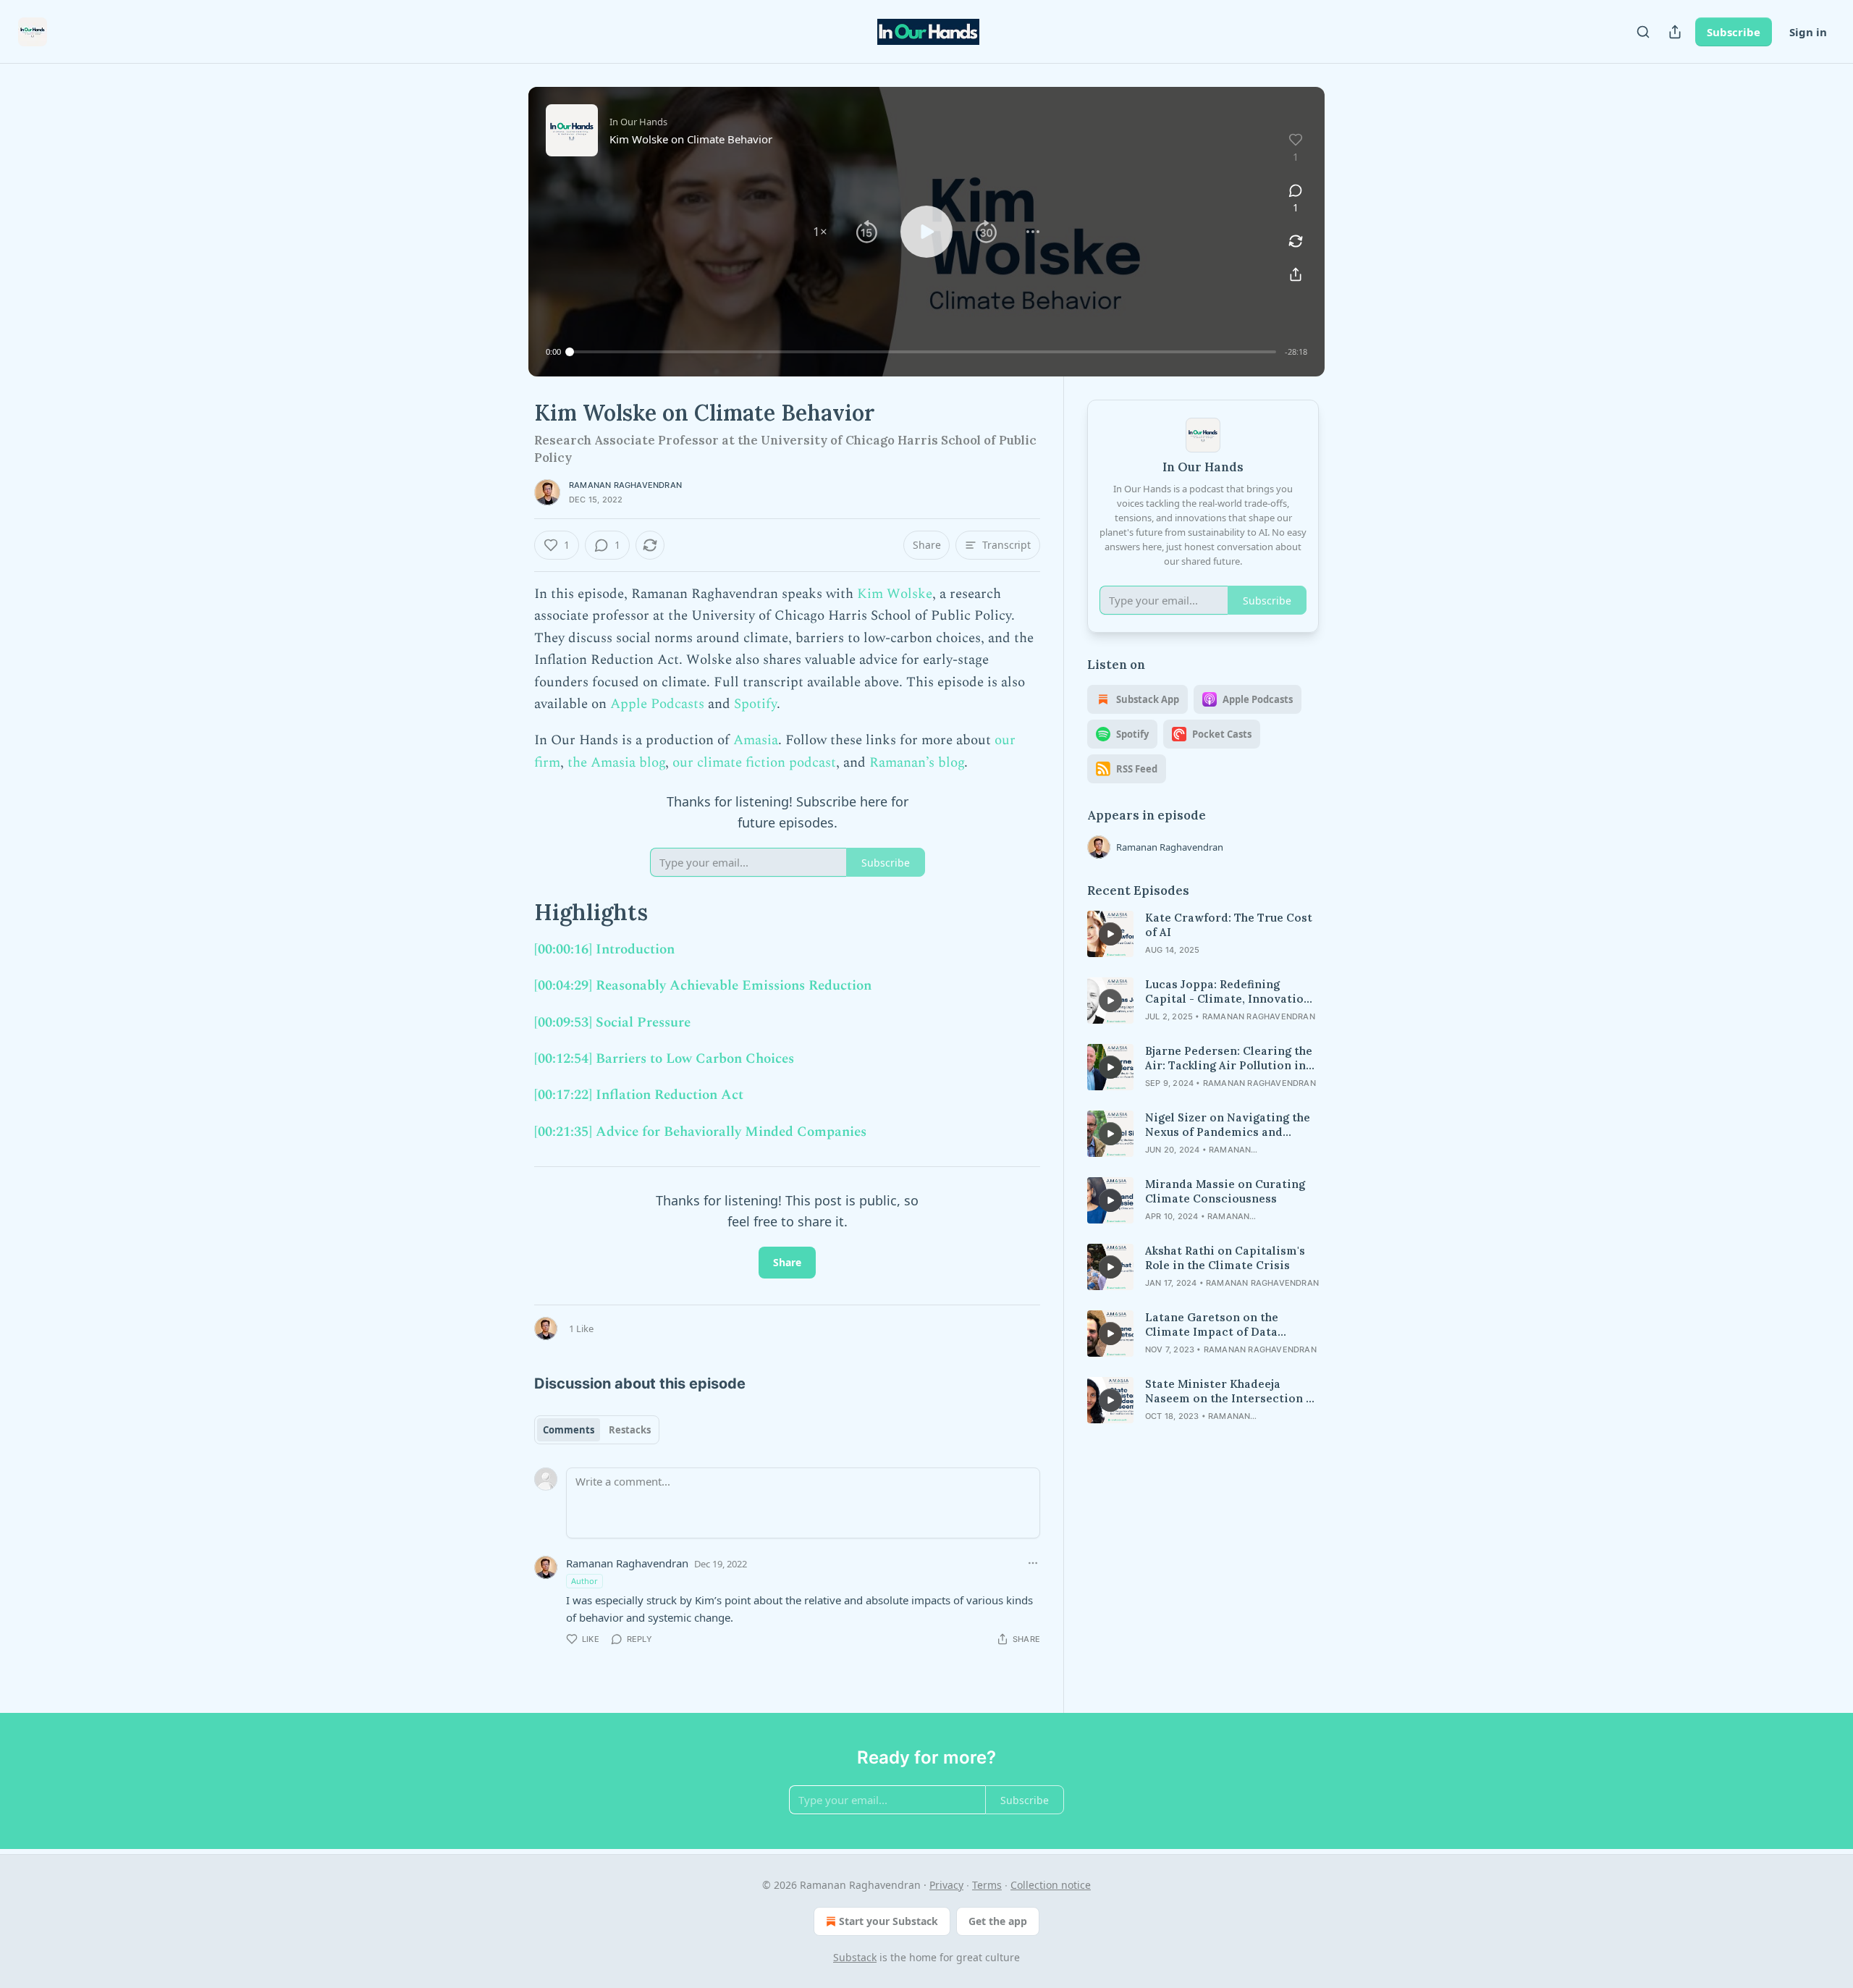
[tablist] (597, 1430)
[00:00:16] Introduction (604, 949)
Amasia (756, 740)
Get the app (998, 1921)
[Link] (514, 912)
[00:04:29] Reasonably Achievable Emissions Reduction (703, 986)
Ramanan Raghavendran (625, 485)
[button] (820, 232)
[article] (1203, 934)
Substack (855, 1957)
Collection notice (1051, 1885)
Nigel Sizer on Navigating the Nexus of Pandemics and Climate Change (1228, 1125)
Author (584, 1581)
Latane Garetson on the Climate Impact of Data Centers (1212, 1325)
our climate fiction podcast (754, 763)
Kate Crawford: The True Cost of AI (1229, 925)
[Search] (1643, 32)
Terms (987, 1885)
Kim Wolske (895, 594)
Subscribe (1734, 32)
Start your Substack (888, 1921)
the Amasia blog (616, 763)
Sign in (1808, 32)
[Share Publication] (1675, 32)
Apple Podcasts (657, 704)
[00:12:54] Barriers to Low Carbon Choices (664, 1059)
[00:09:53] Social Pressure (612, 1023)
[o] (1110, 934)
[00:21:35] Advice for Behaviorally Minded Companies (700, 1132)
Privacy (946, 1885)
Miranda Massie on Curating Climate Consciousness (1225, 1191)
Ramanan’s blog (917, 763)
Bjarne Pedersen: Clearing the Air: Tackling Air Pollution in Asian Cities (1229, 1058)
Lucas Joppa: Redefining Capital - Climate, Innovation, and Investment (1229, 992)
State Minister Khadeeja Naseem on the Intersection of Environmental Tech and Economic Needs (1231, 1391)
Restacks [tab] (630, 1430)
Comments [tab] (569, 1430)
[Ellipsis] (1033, 1563)
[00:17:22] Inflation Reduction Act (639, 1095)
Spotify (755, 704)
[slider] (923, 352)
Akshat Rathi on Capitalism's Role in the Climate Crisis (1225, 1258)
